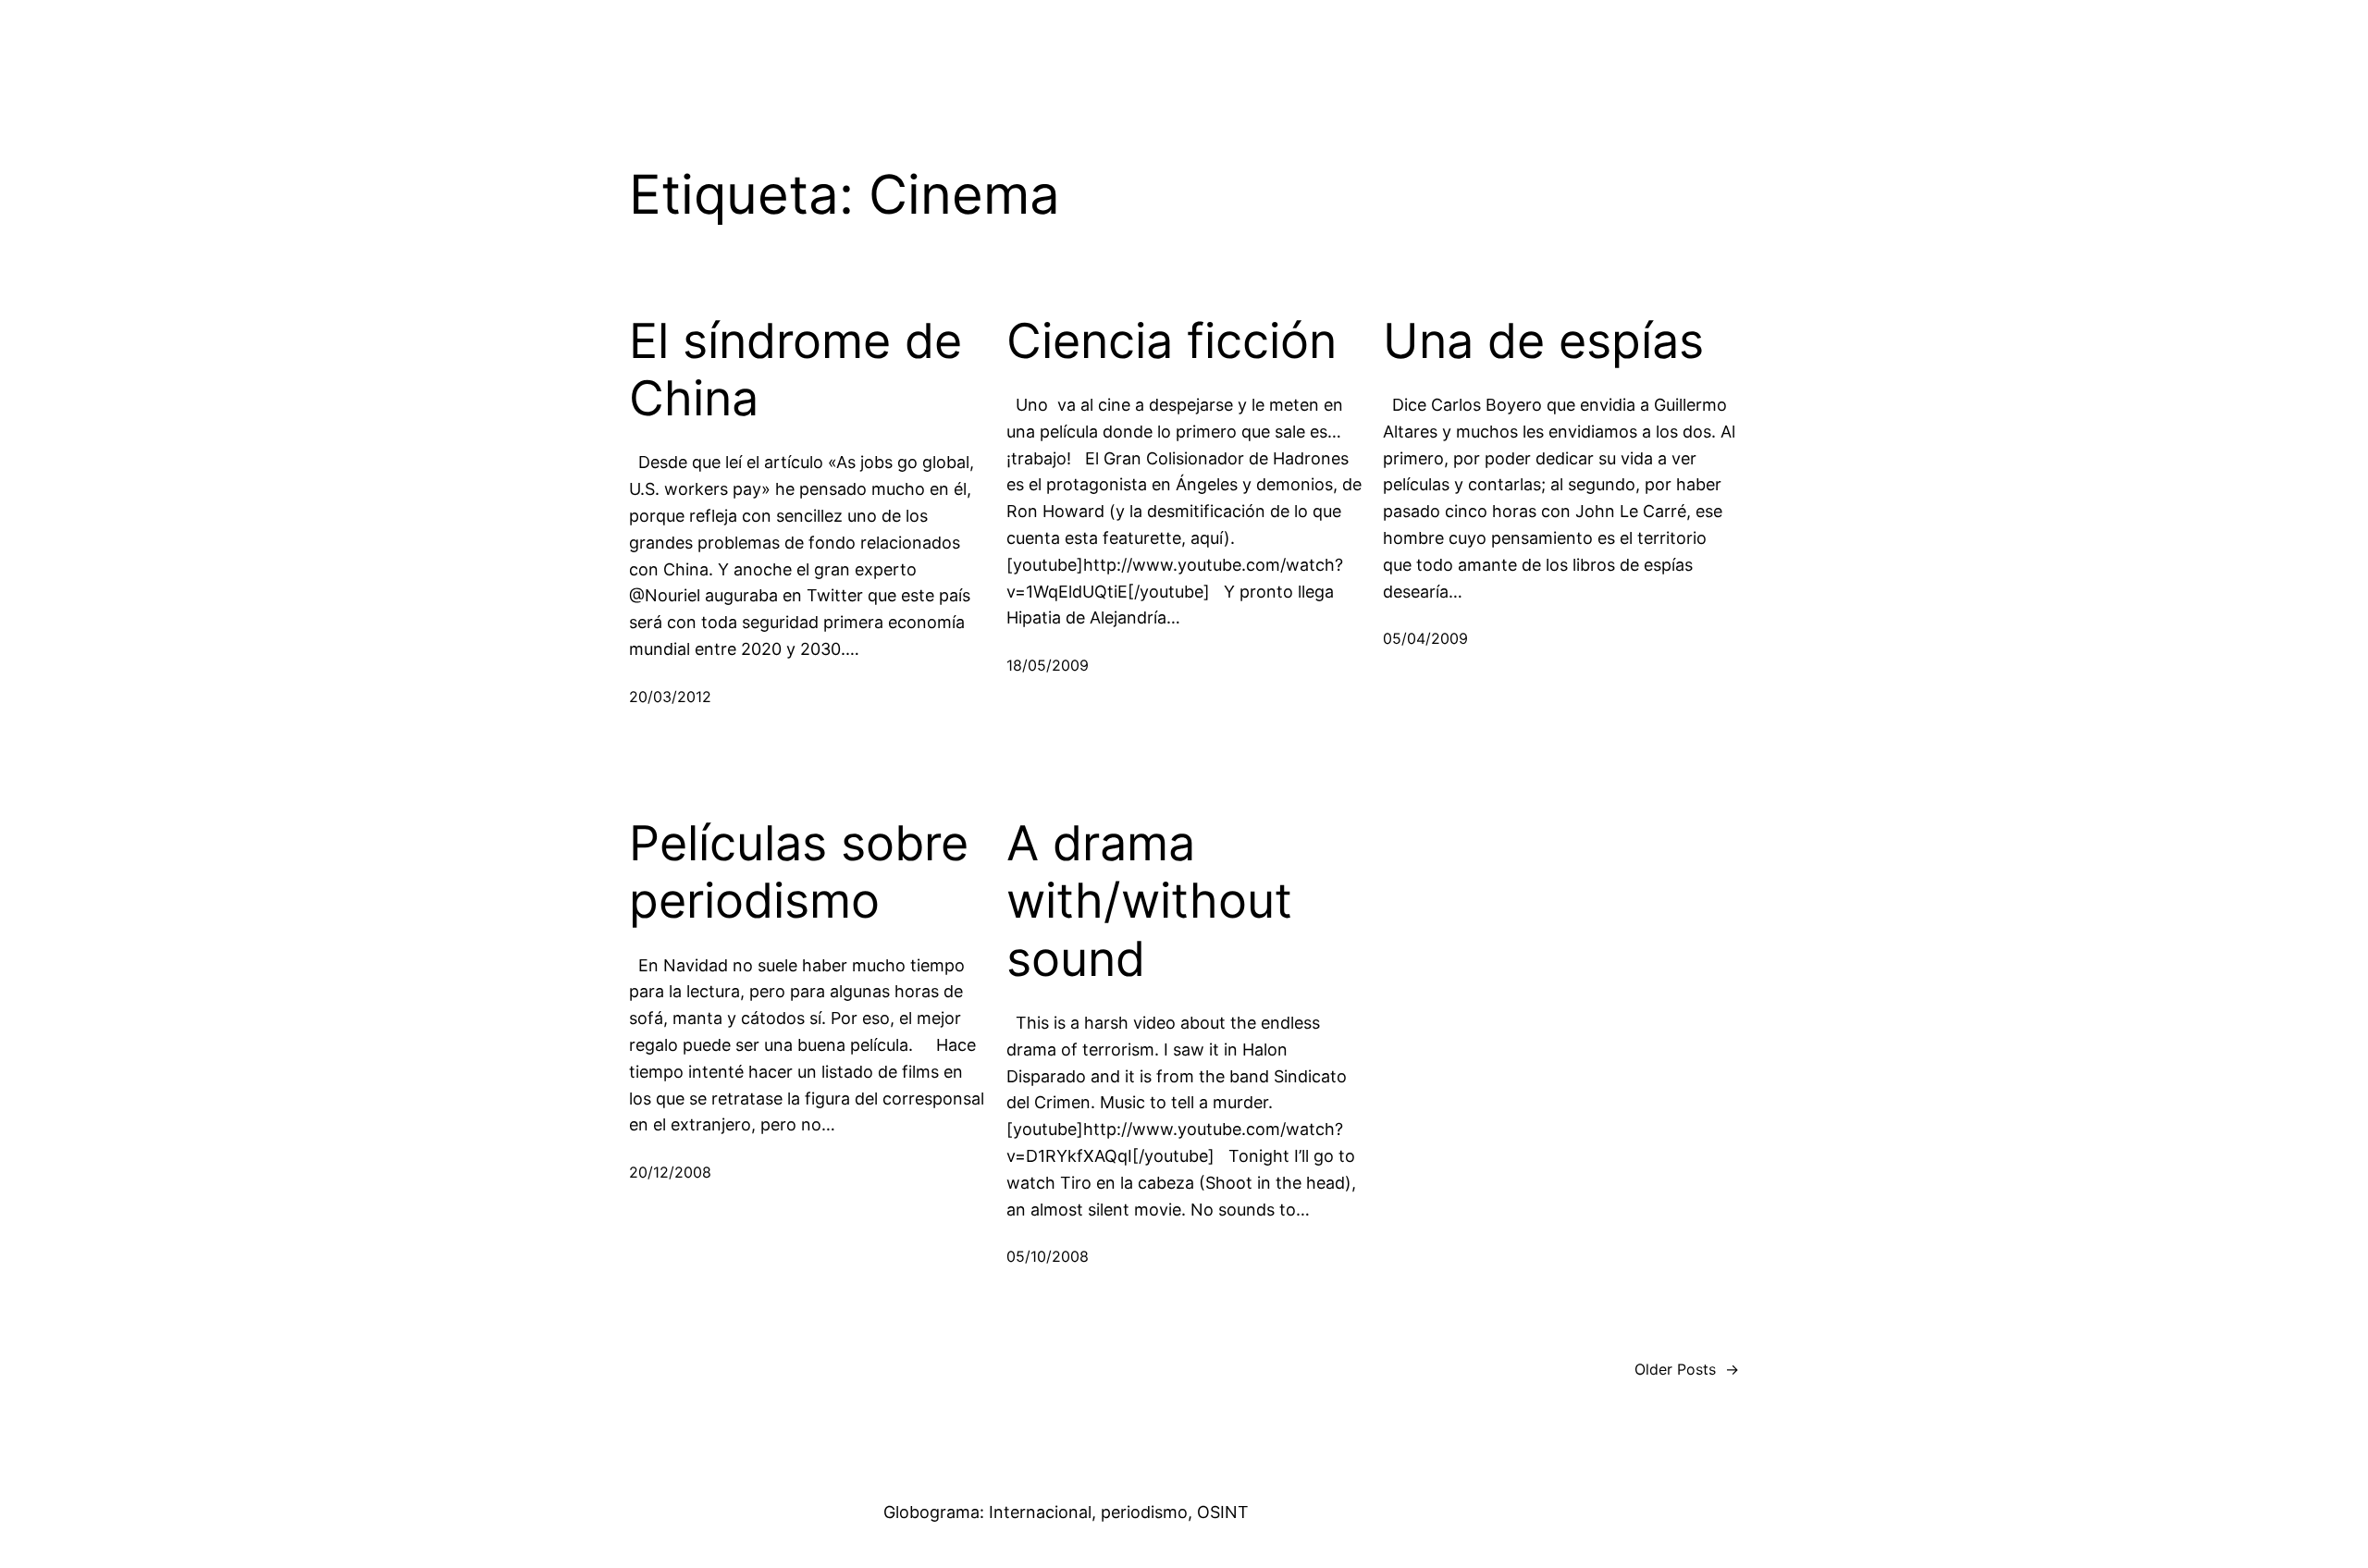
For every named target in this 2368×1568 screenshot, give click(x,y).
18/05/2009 (1048, 665)
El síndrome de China (795, 370)
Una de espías (1543, 341)
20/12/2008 (670, 1172)
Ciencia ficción (1172, 341)
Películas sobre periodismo (799, 872)
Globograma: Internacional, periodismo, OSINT (1066, 1512)
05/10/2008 (1048, 1256)
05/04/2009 (1425, 638)
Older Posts (1687, 1369)
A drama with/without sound (1149, 901)
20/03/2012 (670, 697)
